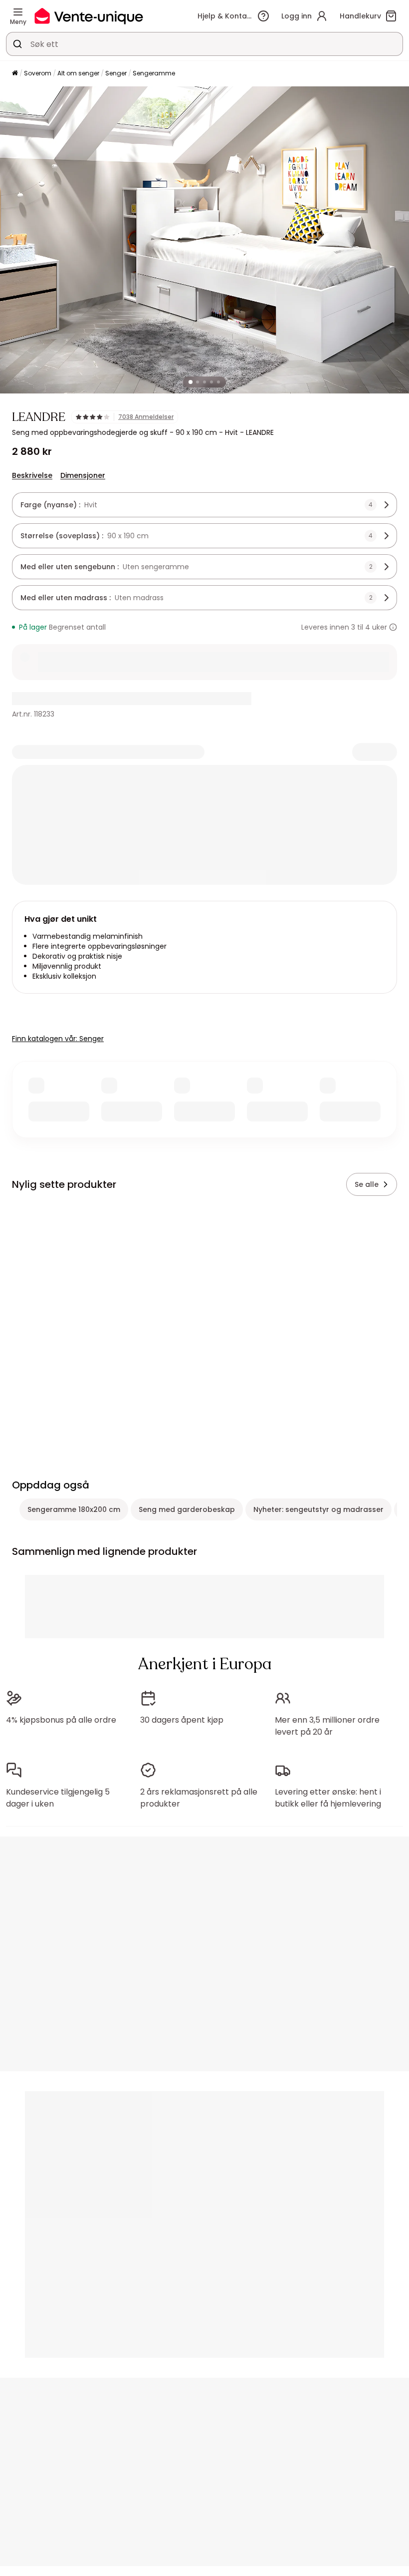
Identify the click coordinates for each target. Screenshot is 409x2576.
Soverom (38, 73)
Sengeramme (154, 73)
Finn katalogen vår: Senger (58, 1039)
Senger (116, 73)
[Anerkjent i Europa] (89, 16)
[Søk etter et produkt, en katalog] (17, 44)
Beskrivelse (32, 475)
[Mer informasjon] (393, 627)
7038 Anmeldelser (146, 417)
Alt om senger (78, 73)
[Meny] (18, 12)
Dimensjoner (83, 475)
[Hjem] (15, 74)
